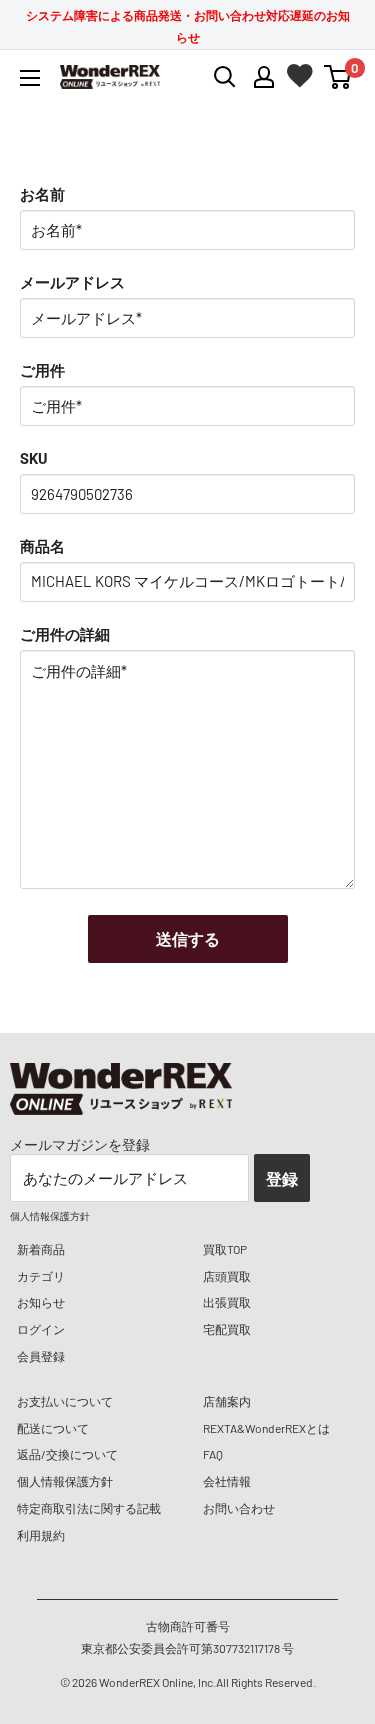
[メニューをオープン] (30, 78)
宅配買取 (227, 1329)
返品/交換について (67, 1454)
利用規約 (41, 1535)
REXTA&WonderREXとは (266, 1428)
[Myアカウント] (264, 77)
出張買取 (227, 1302)
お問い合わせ (239, 1508)
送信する (188, 938)
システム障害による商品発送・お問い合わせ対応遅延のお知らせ (188, 26)
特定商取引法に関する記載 (89, 1508)
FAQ (213, 1454)
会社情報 (227, 1481)
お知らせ (41, 1302)
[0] (338, 77)
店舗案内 (227, 1401)
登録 (282, 1178)
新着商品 (41, 1249)
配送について (53, 1428)
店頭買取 (227, 1276)
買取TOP (225, 1249)
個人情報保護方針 (65, 1481)
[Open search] (225, 77)
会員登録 (41, 1356)
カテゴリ (41, 1276)
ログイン (41, 1329)
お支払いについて (65, 1401)
